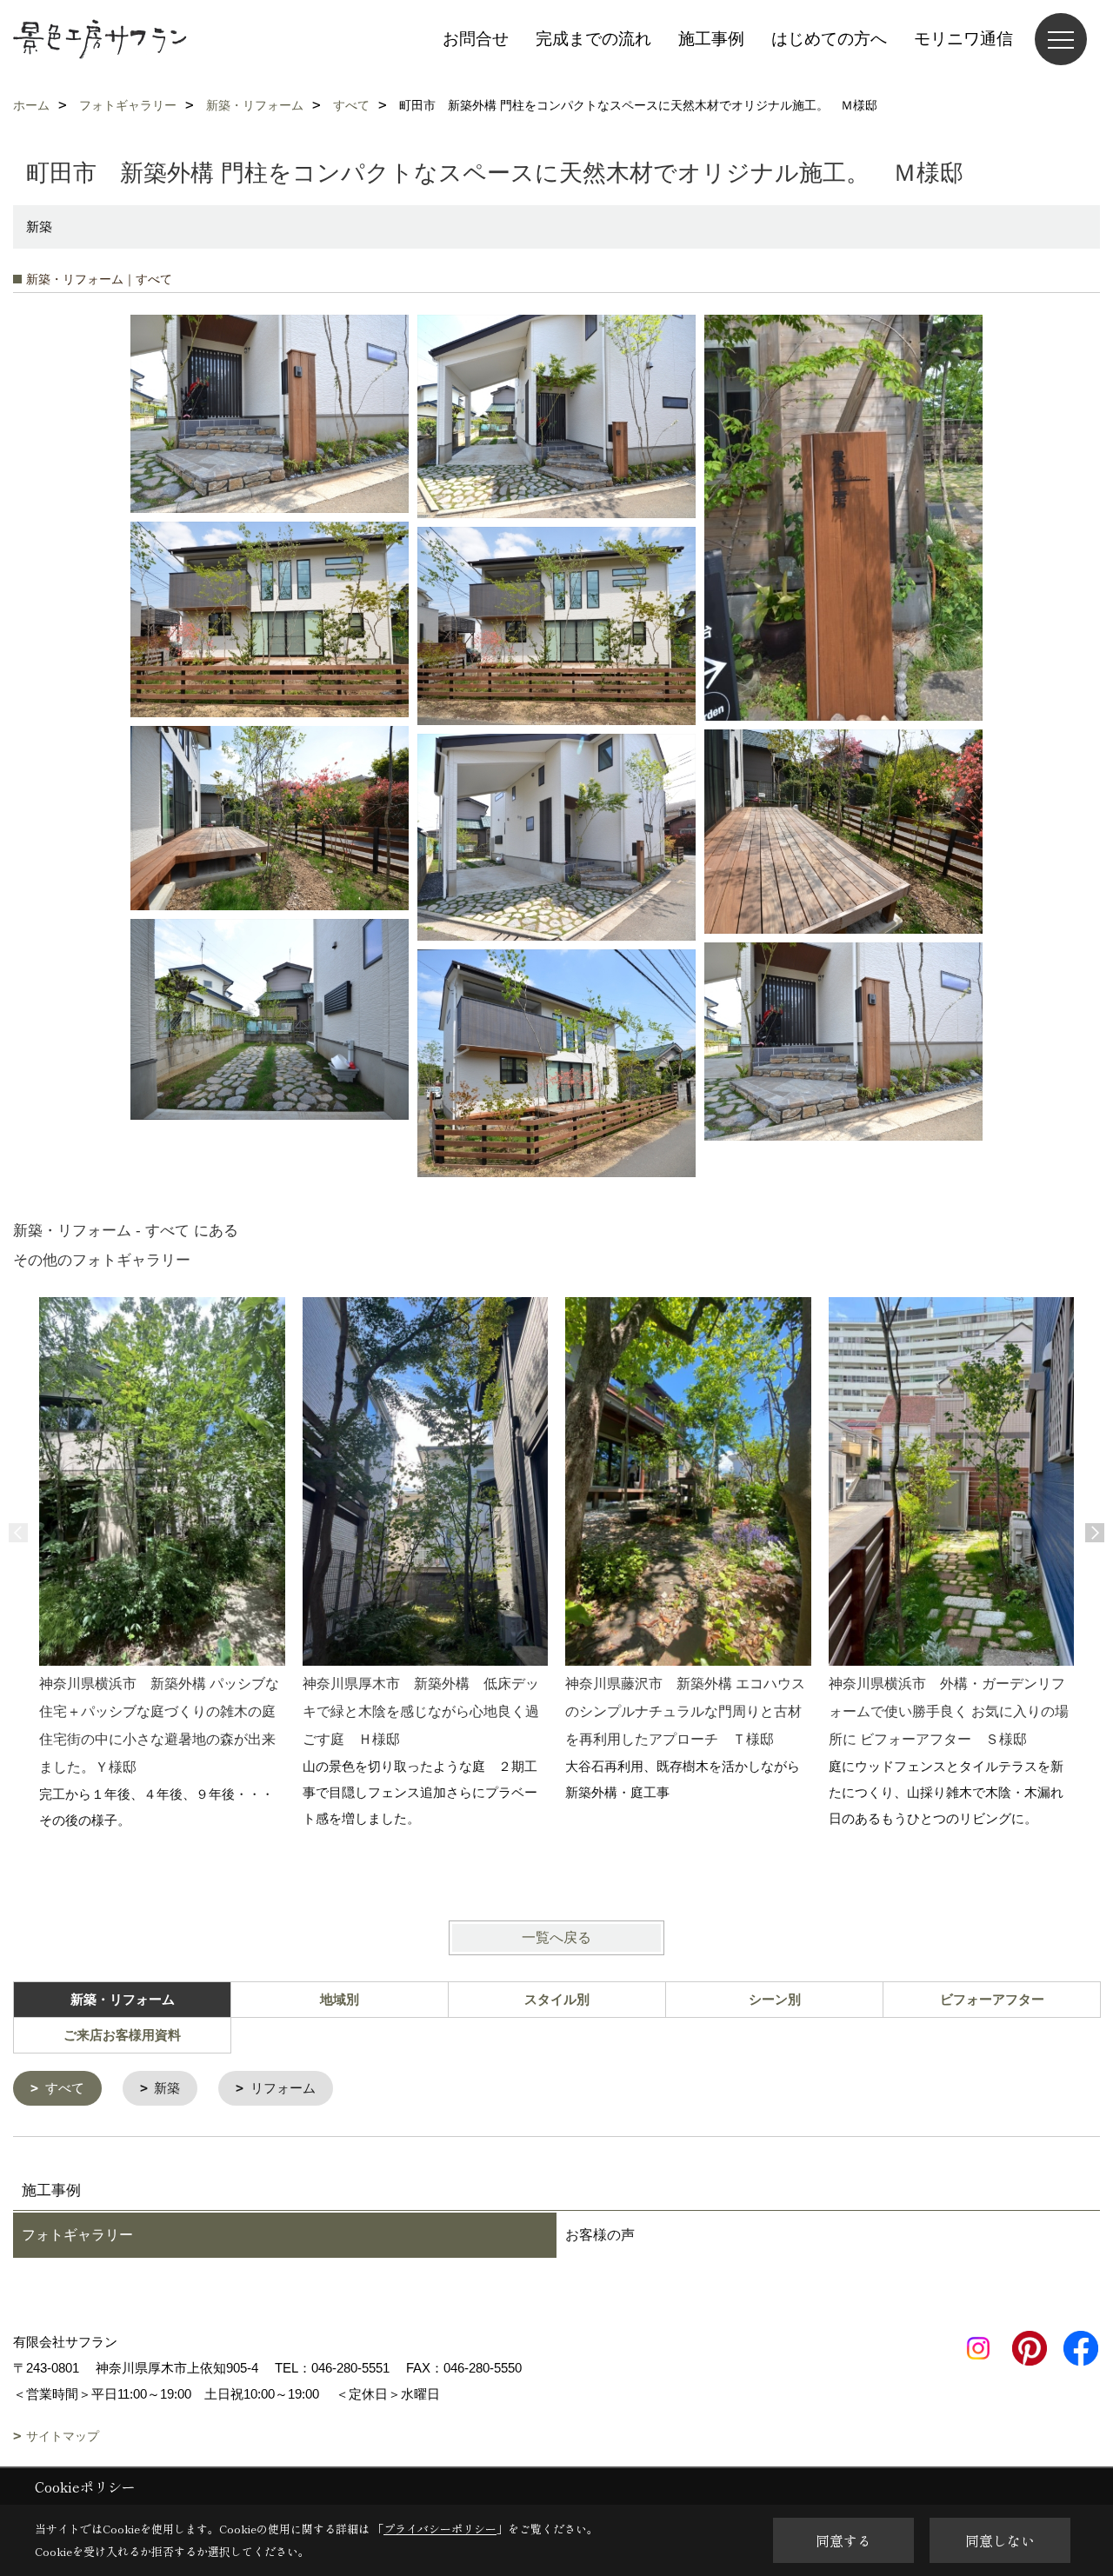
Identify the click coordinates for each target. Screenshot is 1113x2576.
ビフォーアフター (992, 1999)
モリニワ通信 (963, 39)
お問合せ (476, 39)
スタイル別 (557, 1999)
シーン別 (775, 1999)
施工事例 (711, 39)
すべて (65, 2088)
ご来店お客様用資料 (122, 2035)
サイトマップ (63, 2436)
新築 (167, 2088)
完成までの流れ (593, 39)
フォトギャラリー (77, 2235)
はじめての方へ (829, 39)
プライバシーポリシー (440, 2529)
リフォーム (283, 2088)
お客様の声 (600, 2235)
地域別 (340, 1999)
